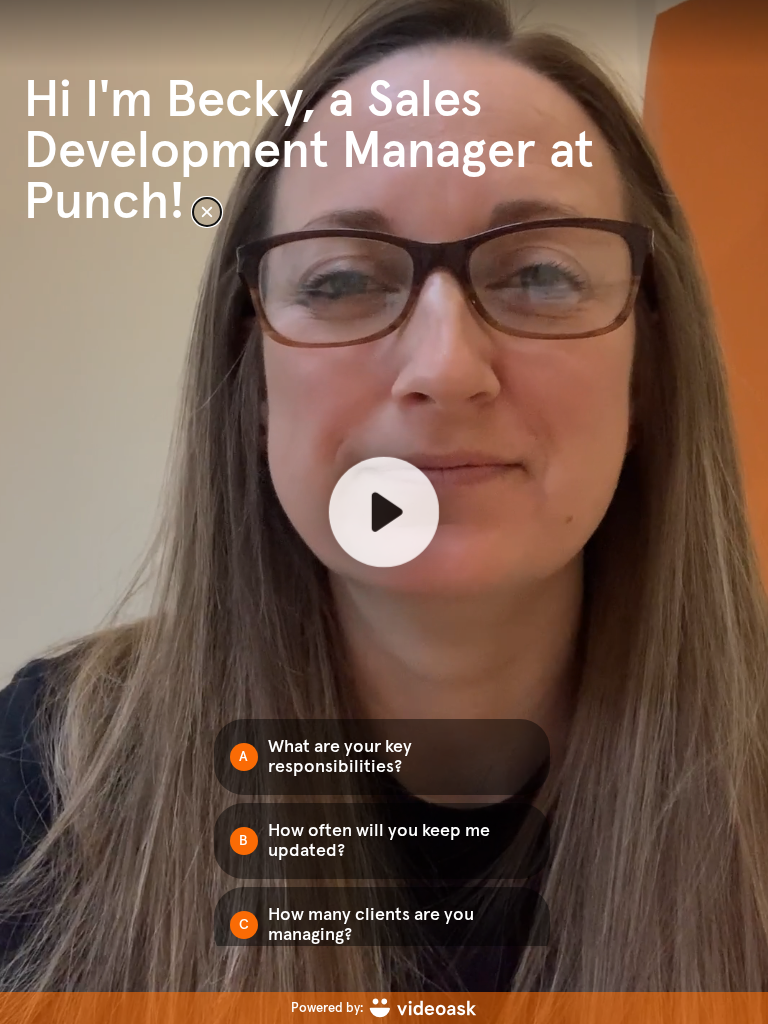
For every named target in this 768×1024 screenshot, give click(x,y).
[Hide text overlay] (207, 212)
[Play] (384, 512)
